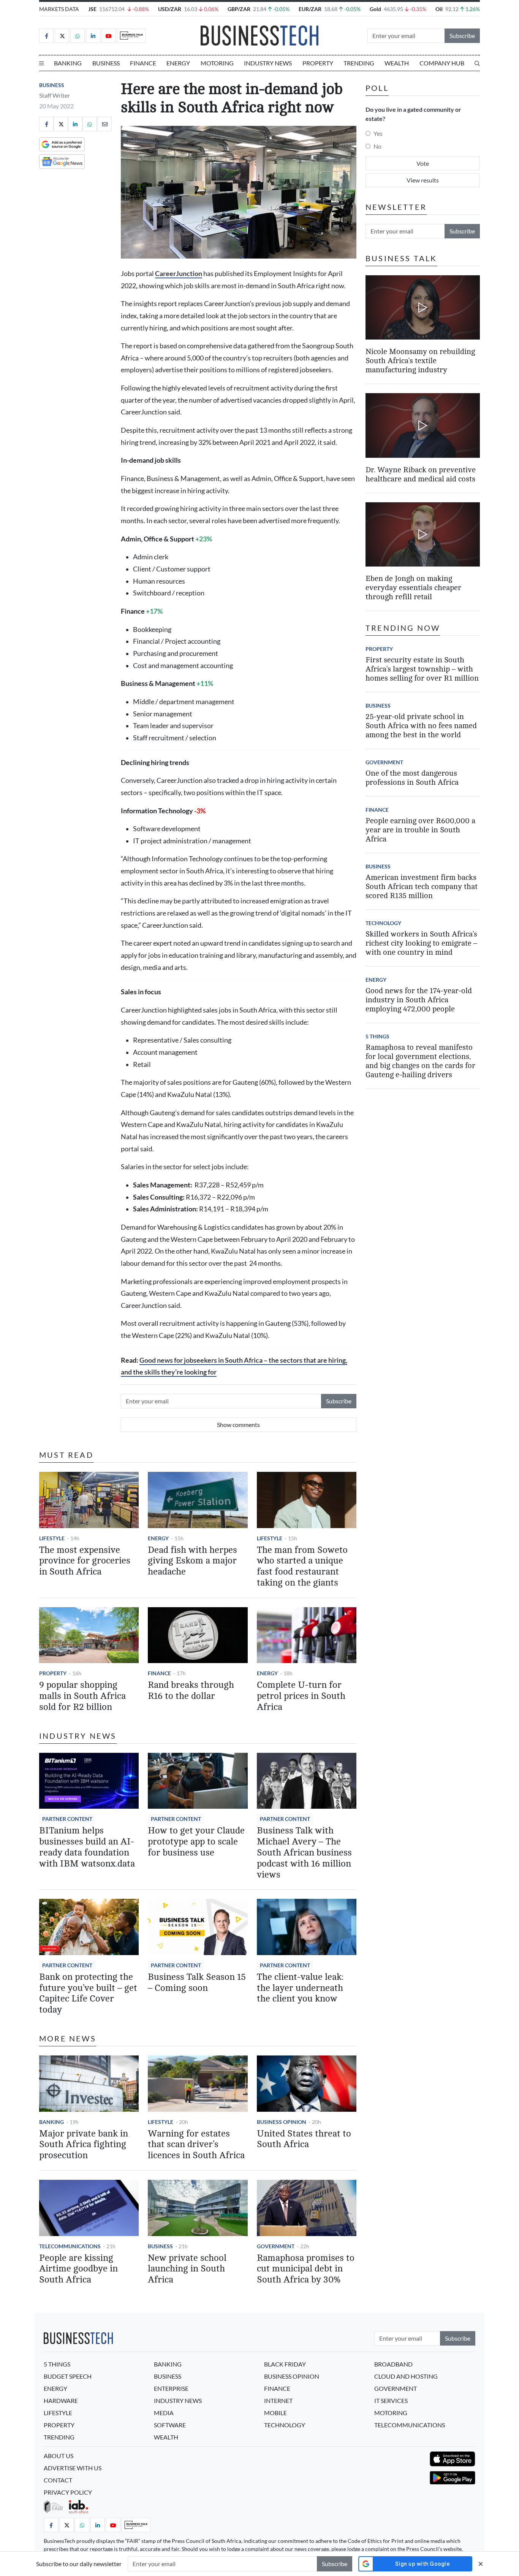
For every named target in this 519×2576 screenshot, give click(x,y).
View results (423, 180)
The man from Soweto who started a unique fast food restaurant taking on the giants (302, 1566)
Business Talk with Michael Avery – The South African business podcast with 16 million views (304, 1852)
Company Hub (442, 63)
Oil (439, 9)
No (377, 146)
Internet (278, 2401)
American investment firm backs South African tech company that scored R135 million (422, 886)
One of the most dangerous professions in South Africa (412, 778)
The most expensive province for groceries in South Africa (85, 1561)
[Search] (477, 63)
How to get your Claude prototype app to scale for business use (196, 1842)
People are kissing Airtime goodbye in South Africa (78, 2269)
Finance (143, 63)
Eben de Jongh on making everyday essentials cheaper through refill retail (413, 588)
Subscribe (462, 36)
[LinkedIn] (93, 36)
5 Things (377, 1036)
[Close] (481, 2564)
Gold (375, 9)
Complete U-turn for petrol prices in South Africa (301, 1696)
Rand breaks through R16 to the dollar (191, 1690)
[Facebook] (46, 36)
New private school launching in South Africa (187, 2269)
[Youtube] (109, 36)
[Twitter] (62, 36)
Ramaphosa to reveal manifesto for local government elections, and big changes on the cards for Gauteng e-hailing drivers (420, 1061)
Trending (359, 63)
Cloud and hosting (406, 2376)
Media (164, 2413)
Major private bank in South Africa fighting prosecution (84, 2145)
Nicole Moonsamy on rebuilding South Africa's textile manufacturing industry (420, 361)
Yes (378, 133)
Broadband (393, 2364)
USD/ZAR (170, 9)
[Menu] (41, 63)
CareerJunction (179, 274)
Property (318, 63)
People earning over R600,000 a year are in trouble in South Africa (420, 830)
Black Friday (285, 2364)
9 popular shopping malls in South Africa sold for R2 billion (82, 1696)
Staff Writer (55, 95)
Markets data (59, 9)
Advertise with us (73, 2468)
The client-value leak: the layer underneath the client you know (300, 1988)
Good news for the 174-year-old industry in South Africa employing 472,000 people (419, 1000)
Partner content (67, 1819)
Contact (58, 2480)
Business (106, 63)
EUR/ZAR (310, 9)
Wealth (397, 63)
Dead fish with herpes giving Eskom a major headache (192, 1561)
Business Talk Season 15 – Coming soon (197, 1982)
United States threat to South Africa (304, 2139)
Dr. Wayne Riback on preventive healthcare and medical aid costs (421, 474)
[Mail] (104, 124)
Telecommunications (70, 2246)
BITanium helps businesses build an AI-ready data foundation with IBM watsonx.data (87, 1847)
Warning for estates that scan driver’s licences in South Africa (196, 2145)
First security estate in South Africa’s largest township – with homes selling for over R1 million (422, 669)
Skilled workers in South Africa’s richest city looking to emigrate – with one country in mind (421, 943)
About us (59, 2456)
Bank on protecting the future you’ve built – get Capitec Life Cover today (88, 1993)
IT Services (391, 2401)
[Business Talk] (131, 36)
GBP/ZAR (239, 9)
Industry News (268, 63)
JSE (92, 9)
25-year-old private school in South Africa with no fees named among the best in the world (421, 726)
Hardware (61, 2401)
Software (170, 2425)
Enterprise (171, 2388)
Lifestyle (52, 1538)
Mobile (275, 2413)
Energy (178, 63)
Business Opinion (282, 2122)
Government (276, 2246)
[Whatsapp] (78, 36)
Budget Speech (68, 2376)
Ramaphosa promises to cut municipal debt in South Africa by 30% (306, 2269)
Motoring (217, 63)
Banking (68, 63)
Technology (383, 923)
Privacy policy (68, 2492)
